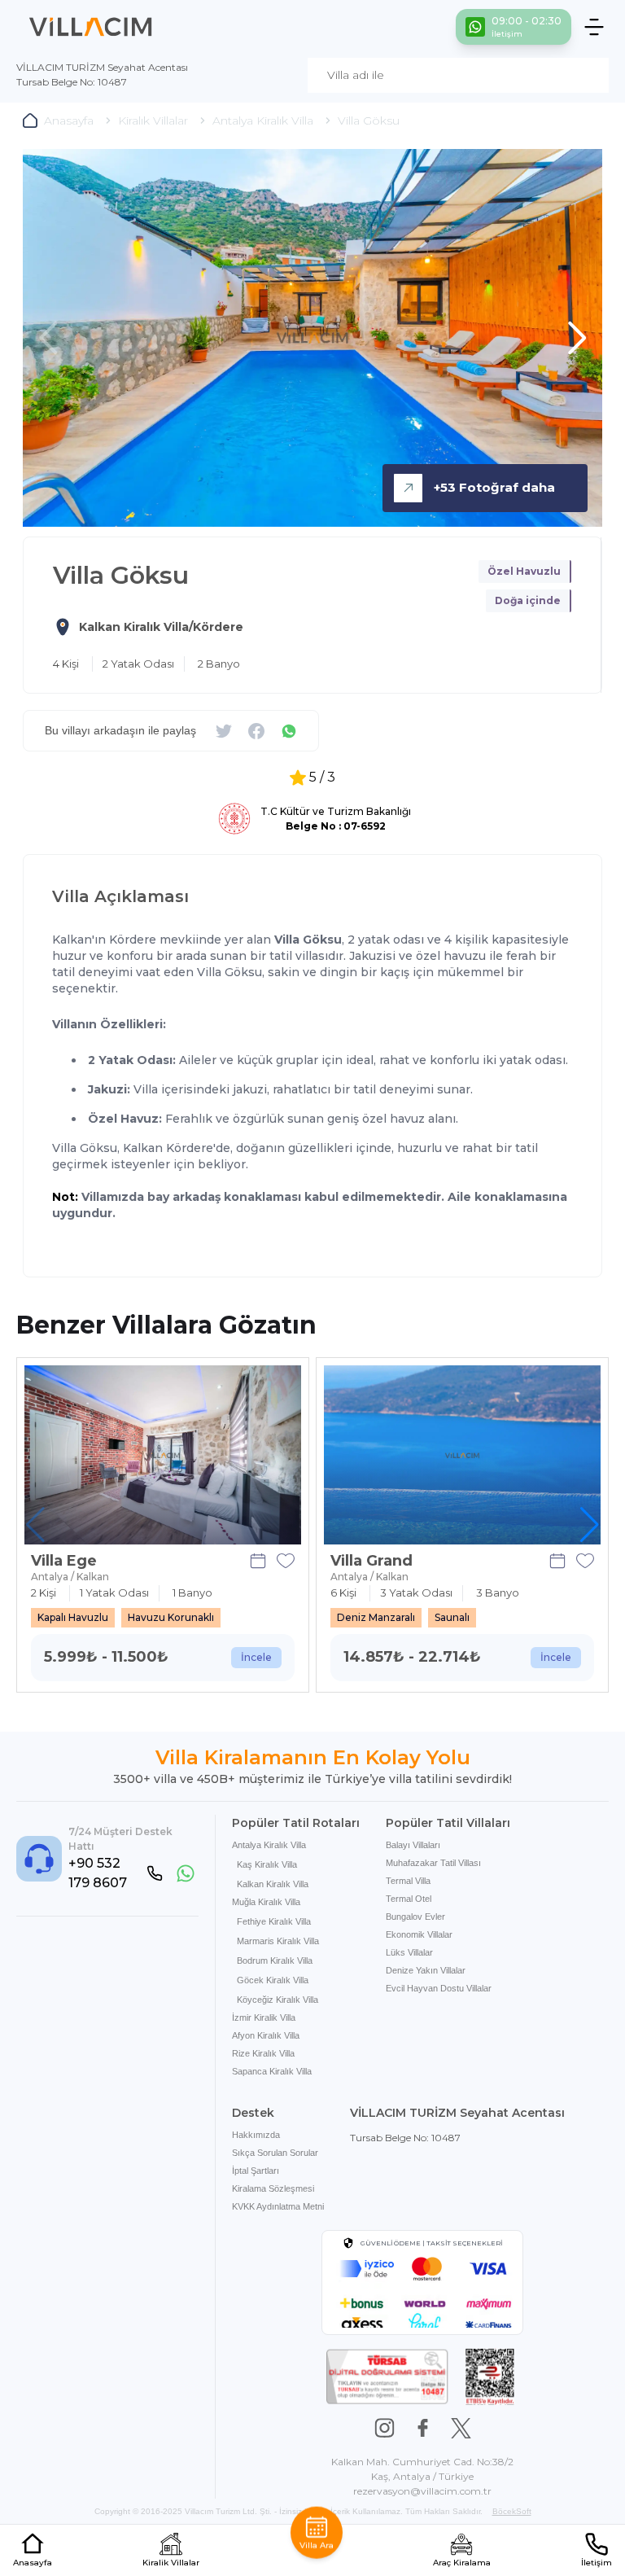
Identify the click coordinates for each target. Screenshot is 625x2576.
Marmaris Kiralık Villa (278, 1941)
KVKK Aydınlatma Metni (278, 2206)
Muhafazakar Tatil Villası (433, 1863)
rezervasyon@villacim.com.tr (422, 2491)
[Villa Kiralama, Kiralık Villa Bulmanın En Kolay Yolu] (91, 27)
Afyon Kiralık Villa (266, 2035)
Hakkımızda (256, 2135)
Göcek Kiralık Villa (273, 1980)
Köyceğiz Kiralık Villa (278, 2000)
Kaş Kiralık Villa (267, 1864)
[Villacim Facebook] (423, 2428)
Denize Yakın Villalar (426, 1970)
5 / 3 (322, 777)
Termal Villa (408, 1881)
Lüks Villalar (409, 1952)
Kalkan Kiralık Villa (273, 1884)
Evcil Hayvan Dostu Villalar (439, 1988)
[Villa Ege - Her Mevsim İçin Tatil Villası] (163, 1455)
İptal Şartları (256, 2171)
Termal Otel (409, 1899)
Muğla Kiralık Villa (266, 1902)
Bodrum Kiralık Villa (275, 1960)
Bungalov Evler (415, 1917)
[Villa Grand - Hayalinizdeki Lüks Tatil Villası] (462, 1455)
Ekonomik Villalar (419, 1934)
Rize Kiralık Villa (263, 2053)
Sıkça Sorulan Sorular (275, 2153)
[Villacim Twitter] (461, 2428)
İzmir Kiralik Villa (264, 2017)
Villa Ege (64, 1561)
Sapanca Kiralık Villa (272, 2071)
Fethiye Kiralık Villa (274, 1921)
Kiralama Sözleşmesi (273, 2188)
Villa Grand (372, 1561)
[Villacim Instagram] (385, 2428)
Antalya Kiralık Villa (269, 1845)
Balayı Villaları (413, 1845)
